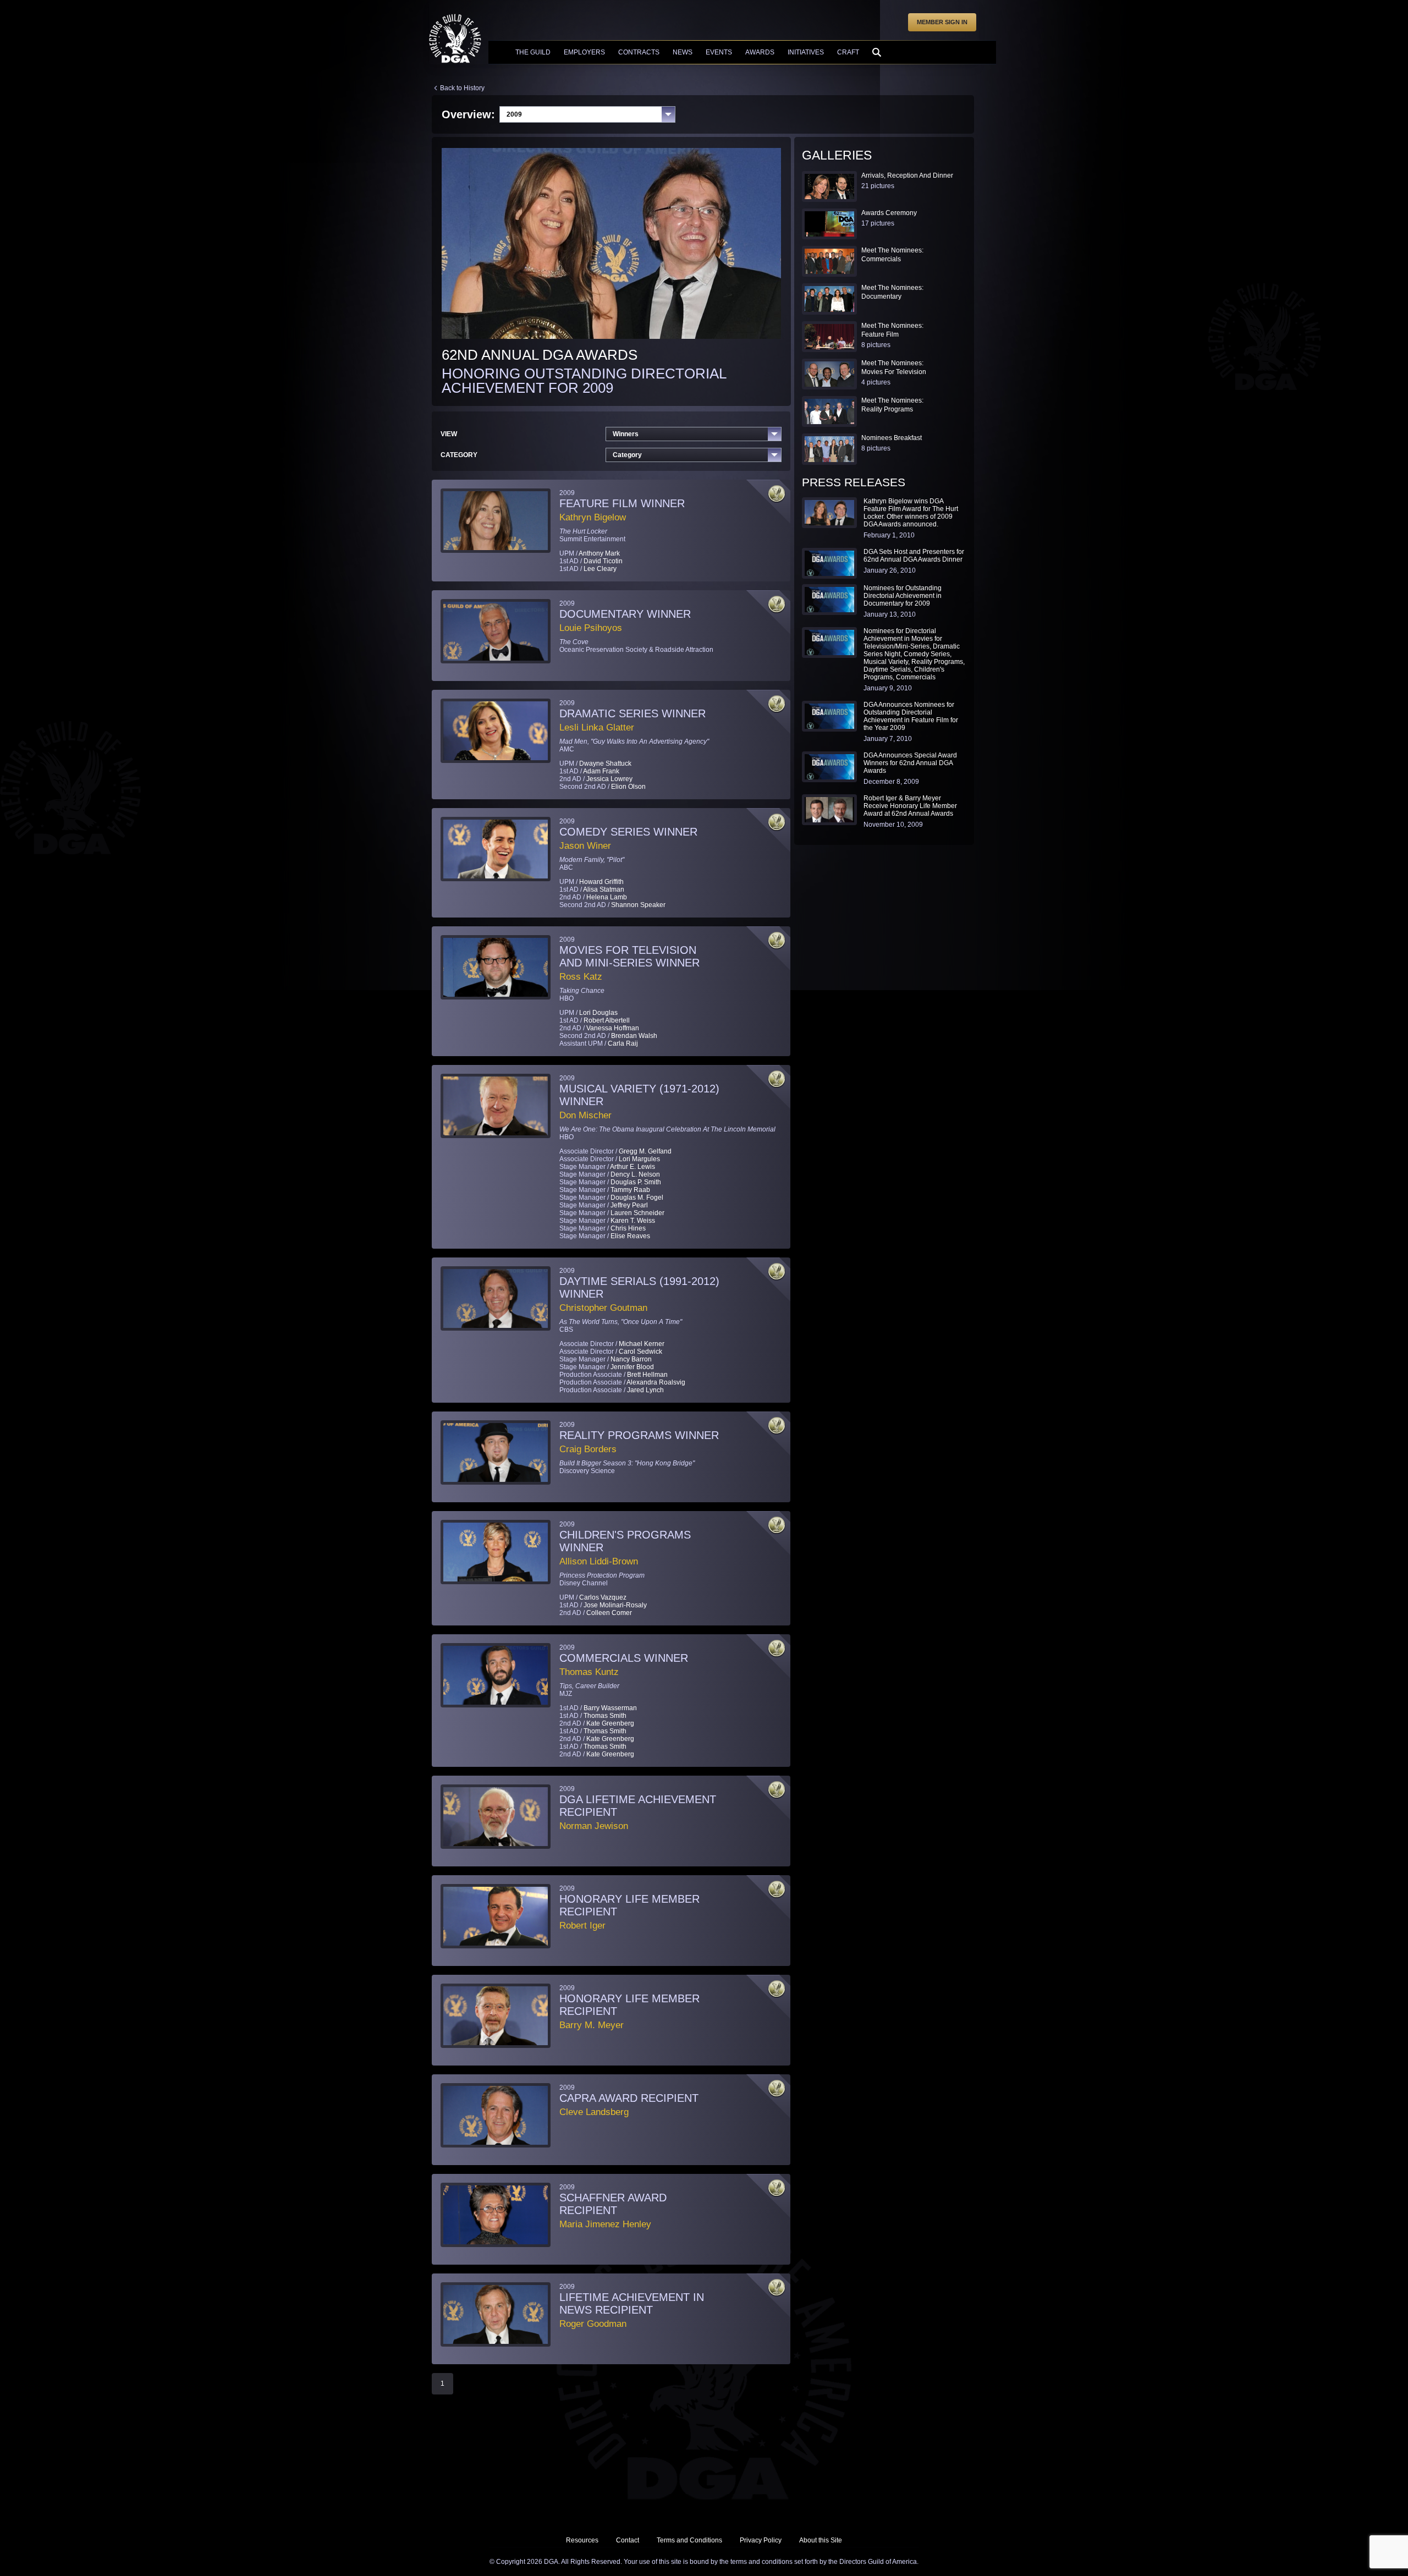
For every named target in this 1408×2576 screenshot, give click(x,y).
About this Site (821, 2540)
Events (719, 52)
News (683, 52)
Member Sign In (942, 22)
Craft (848, 52)
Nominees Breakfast (892, 438)
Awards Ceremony (889, 213)
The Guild (533, 52)
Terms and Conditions (689, 2540)
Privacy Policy (761, 2540)
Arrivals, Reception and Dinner (907, 175)
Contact (628, 2540)
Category (627, 455)
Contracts (639, 52)
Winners (626, 434)
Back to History (462, 88)
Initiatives (806, 52)
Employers (584, 52)
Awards (760, 52)
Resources (582, 2540)
